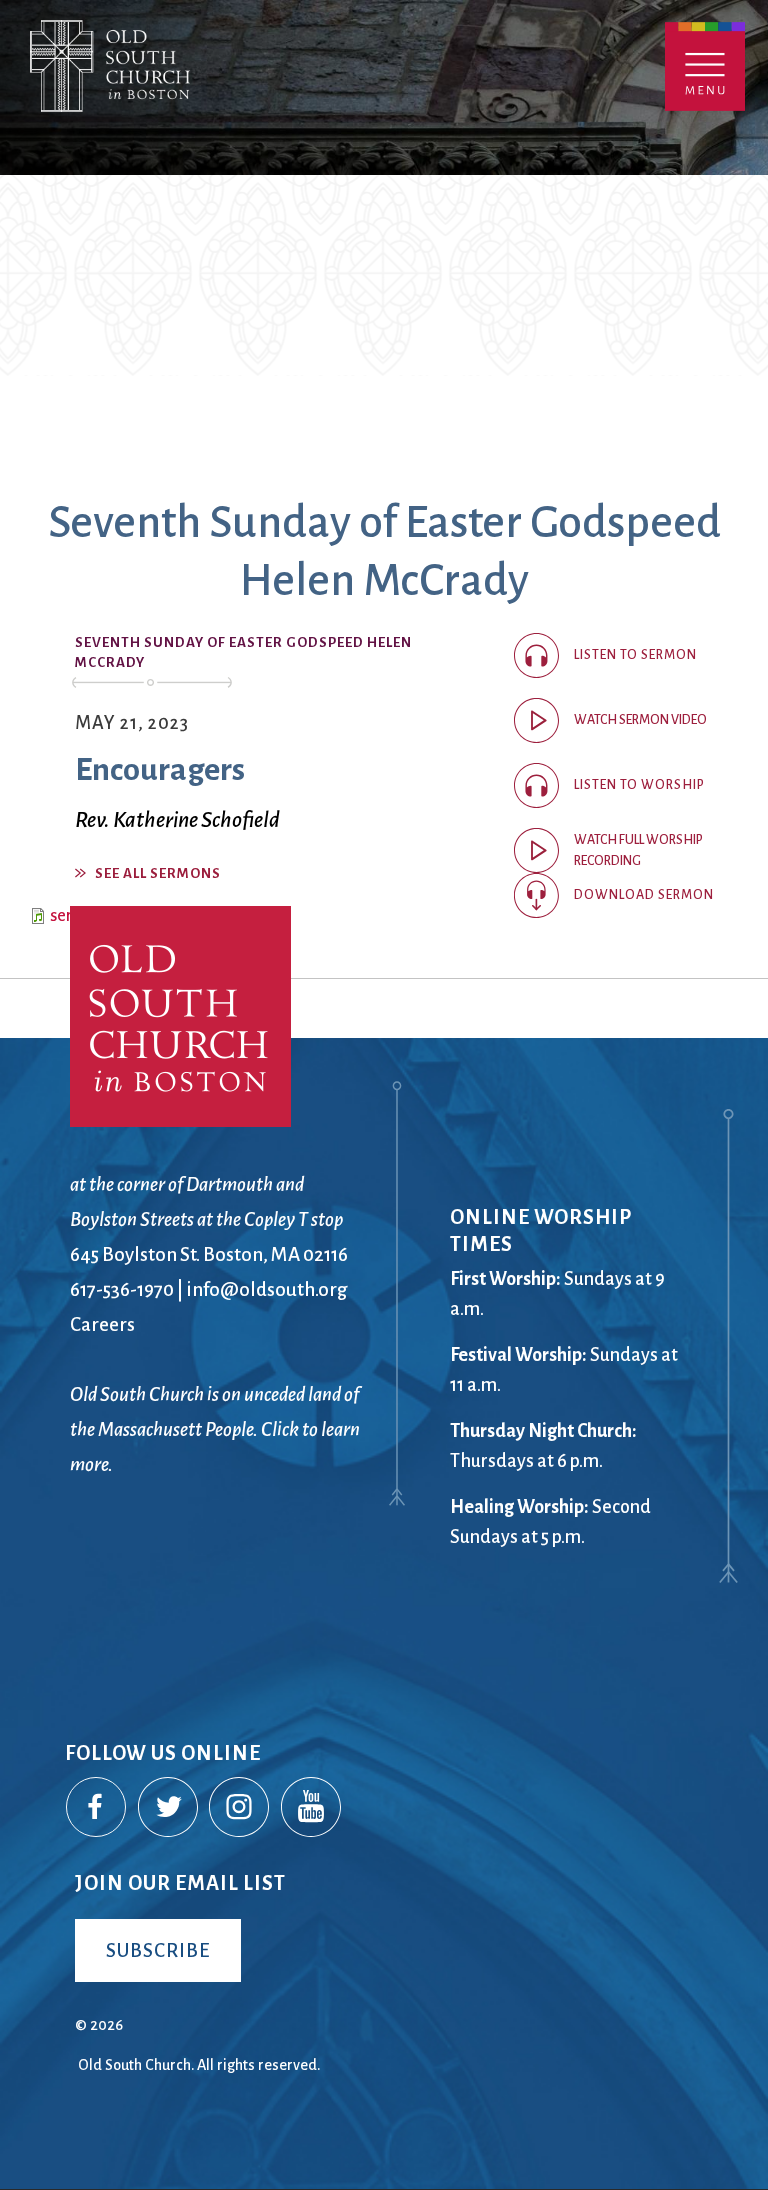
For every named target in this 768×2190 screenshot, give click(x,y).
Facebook (97, 1808)
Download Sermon (644, 895)
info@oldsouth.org (267, 1289)
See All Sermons (158, 873)
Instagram (240, 1808)
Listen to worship (639, 785)
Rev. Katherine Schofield (177, 820)
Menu (705, 66)
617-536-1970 (122, 1289)
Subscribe (158, 1950)
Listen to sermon (635, 655)
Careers (102, 1324)
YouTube (312, 1808)
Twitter (169, 1808)
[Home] (197, 87)
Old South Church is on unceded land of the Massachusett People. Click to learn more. (215, 1429)
